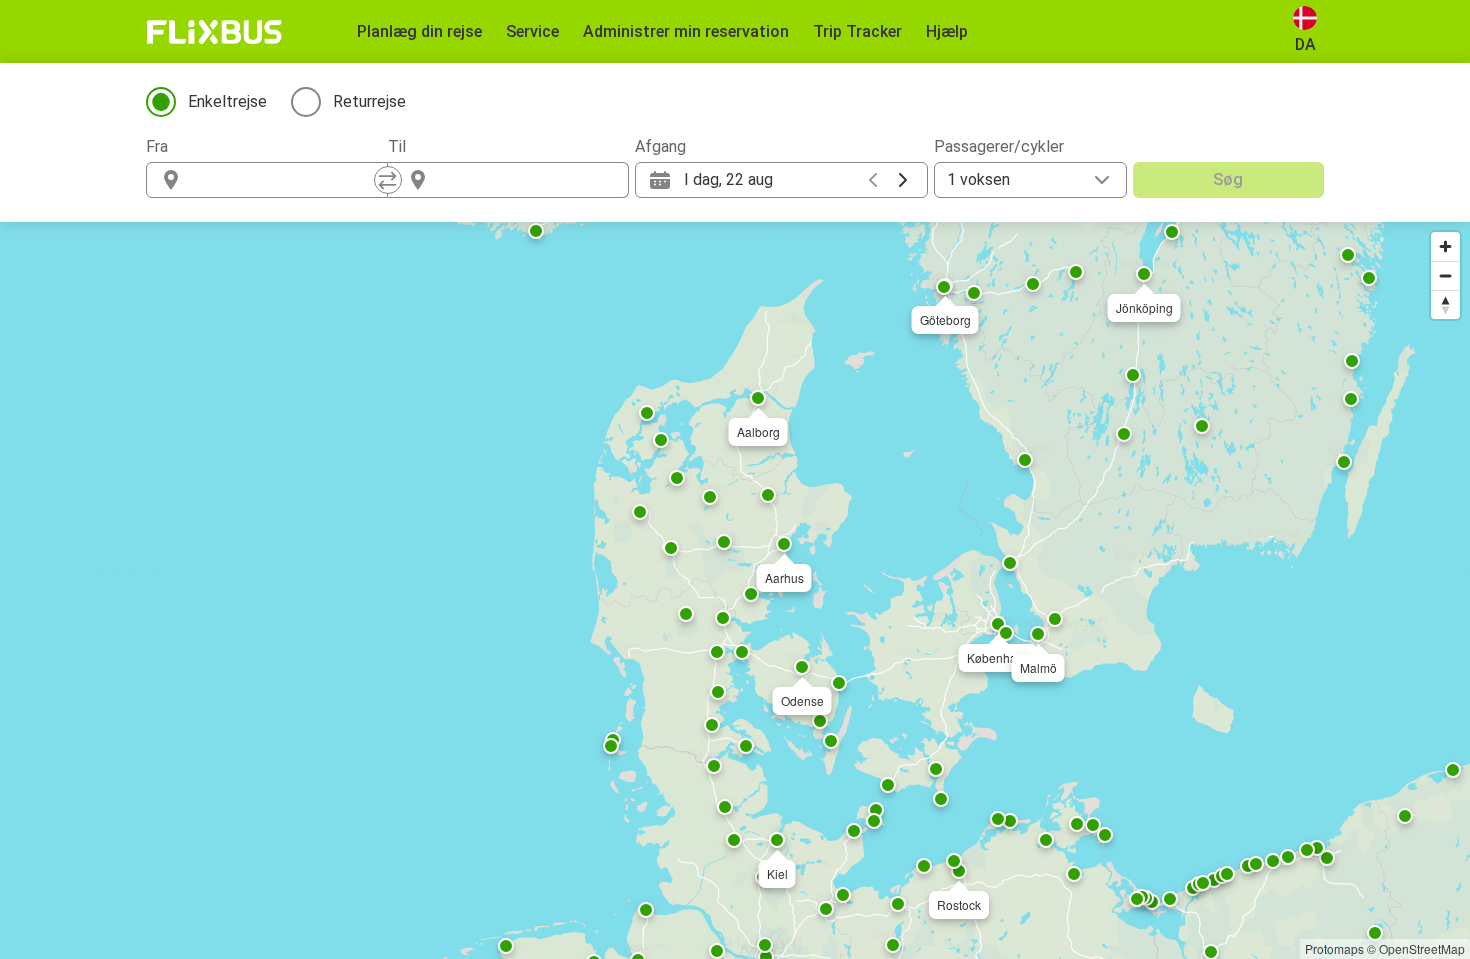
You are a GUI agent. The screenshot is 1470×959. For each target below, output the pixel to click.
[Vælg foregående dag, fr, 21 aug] (873, 180)
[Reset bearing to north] (1445, 304)
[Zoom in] (1445, 246)
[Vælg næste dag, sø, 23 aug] (903, 180)
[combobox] (285, 180)
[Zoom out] (1445, 275)
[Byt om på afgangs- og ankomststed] (388, 180)
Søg (1228, 179)
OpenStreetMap (1422, 948)
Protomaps (1334, 948)
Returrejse (369, 101)
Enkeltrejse (227, 101)
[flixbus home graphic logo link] (214, 32)
